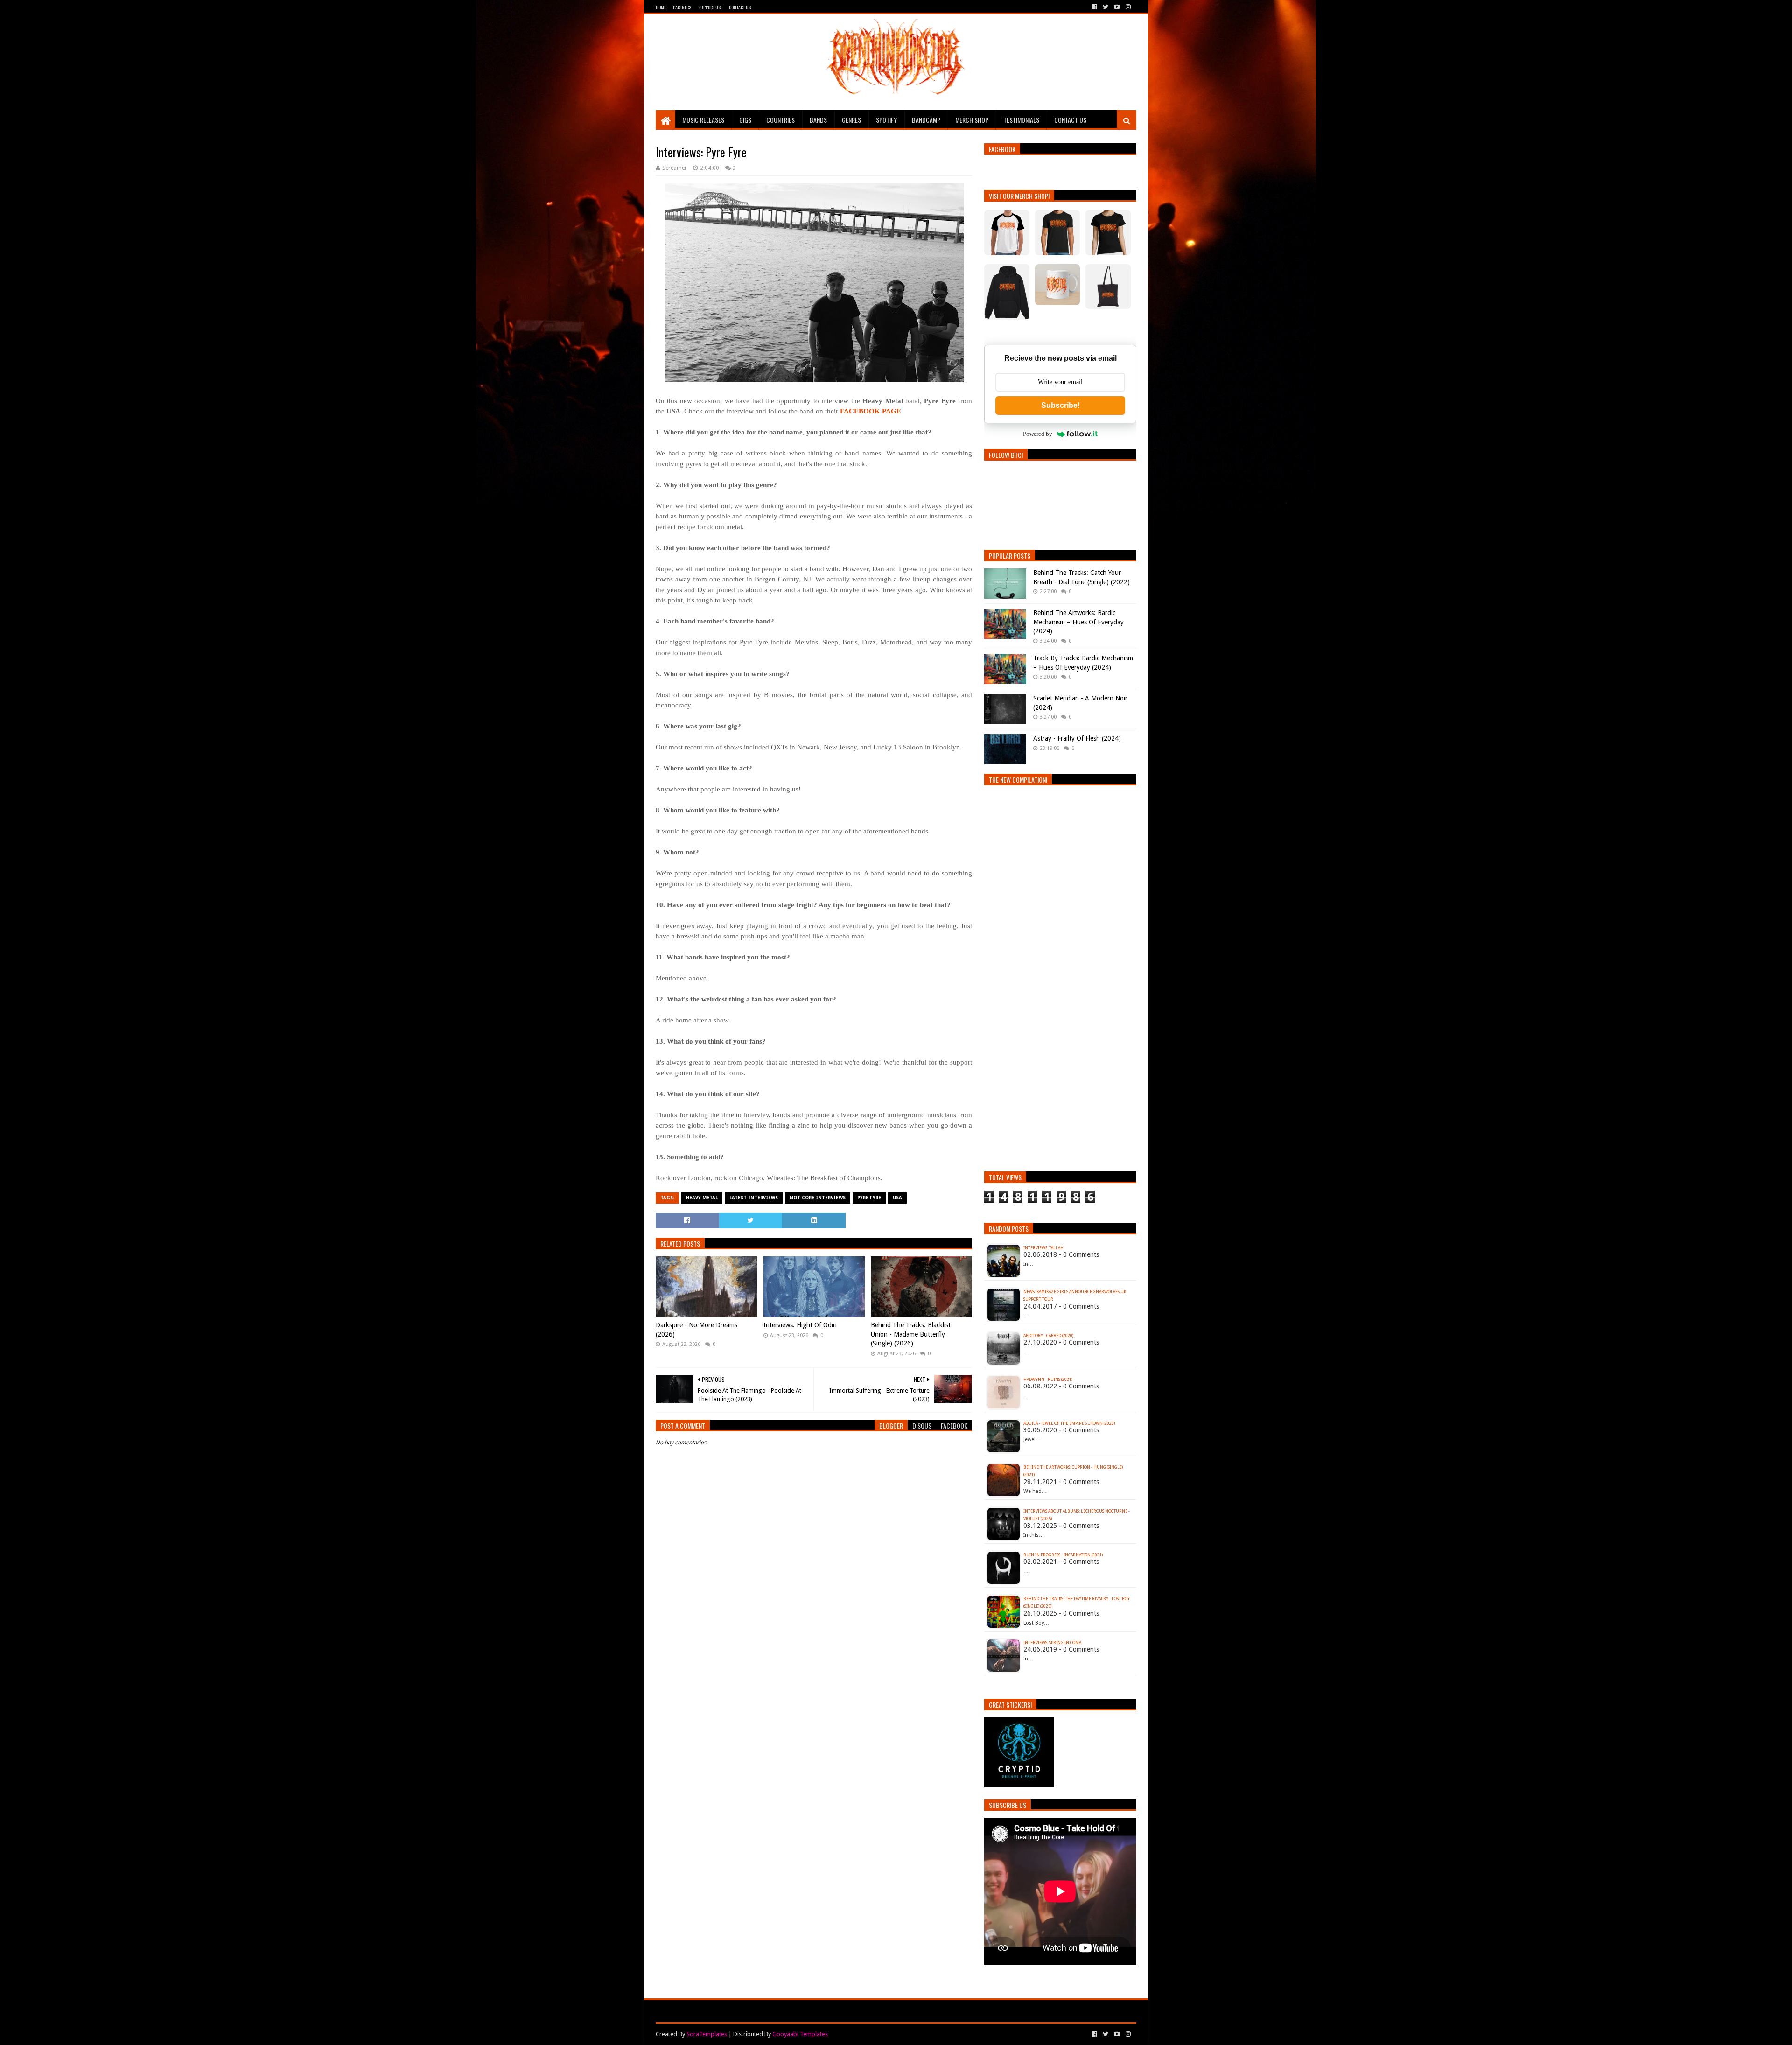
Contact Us (740, 7)
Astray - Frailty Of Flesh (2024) (1077, 738)
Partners (682, 7)
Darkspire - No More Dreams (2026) (696, 1330)
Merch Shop (972, 120)
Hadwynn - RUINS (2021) (1048, 1380)
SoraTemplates (707, 2034)
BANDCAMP (926, 120)
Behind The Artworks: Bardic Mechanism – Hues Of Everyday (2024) (1078, 622)
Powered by (1038, 434)
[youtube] (1117, 7)
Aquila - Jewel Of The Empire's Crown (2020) (1069, 1423)
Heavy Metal (702, 1198)
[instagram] (1127, 7)
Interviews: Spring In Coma (1052, 1643)
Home (661, 7)
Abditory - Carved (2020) (1048, 1336)
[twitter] (1106, 7)
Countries (780, 120)
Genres (851, 120)
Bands (818, 120)
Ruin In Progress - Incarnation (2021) (1063, 1555)
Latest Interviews (754, 1198)
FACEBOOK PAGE (871, 411)
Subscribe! (1060, 405)
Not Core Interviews (818, 1198)
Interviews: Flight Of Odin (800, 1325)
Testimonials (1021, 120)
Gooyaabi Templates (800, 2034)
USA (897, 1198)
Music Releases (703, 120)
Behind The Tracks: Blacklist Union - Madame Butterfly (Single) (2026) (911, 1334)
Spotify (886, 120)
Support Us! (710, 7)
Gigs (745, 120)
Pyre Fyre (869, 1198)
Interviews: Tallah (1043, 1248)
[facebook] (1095, 7)
